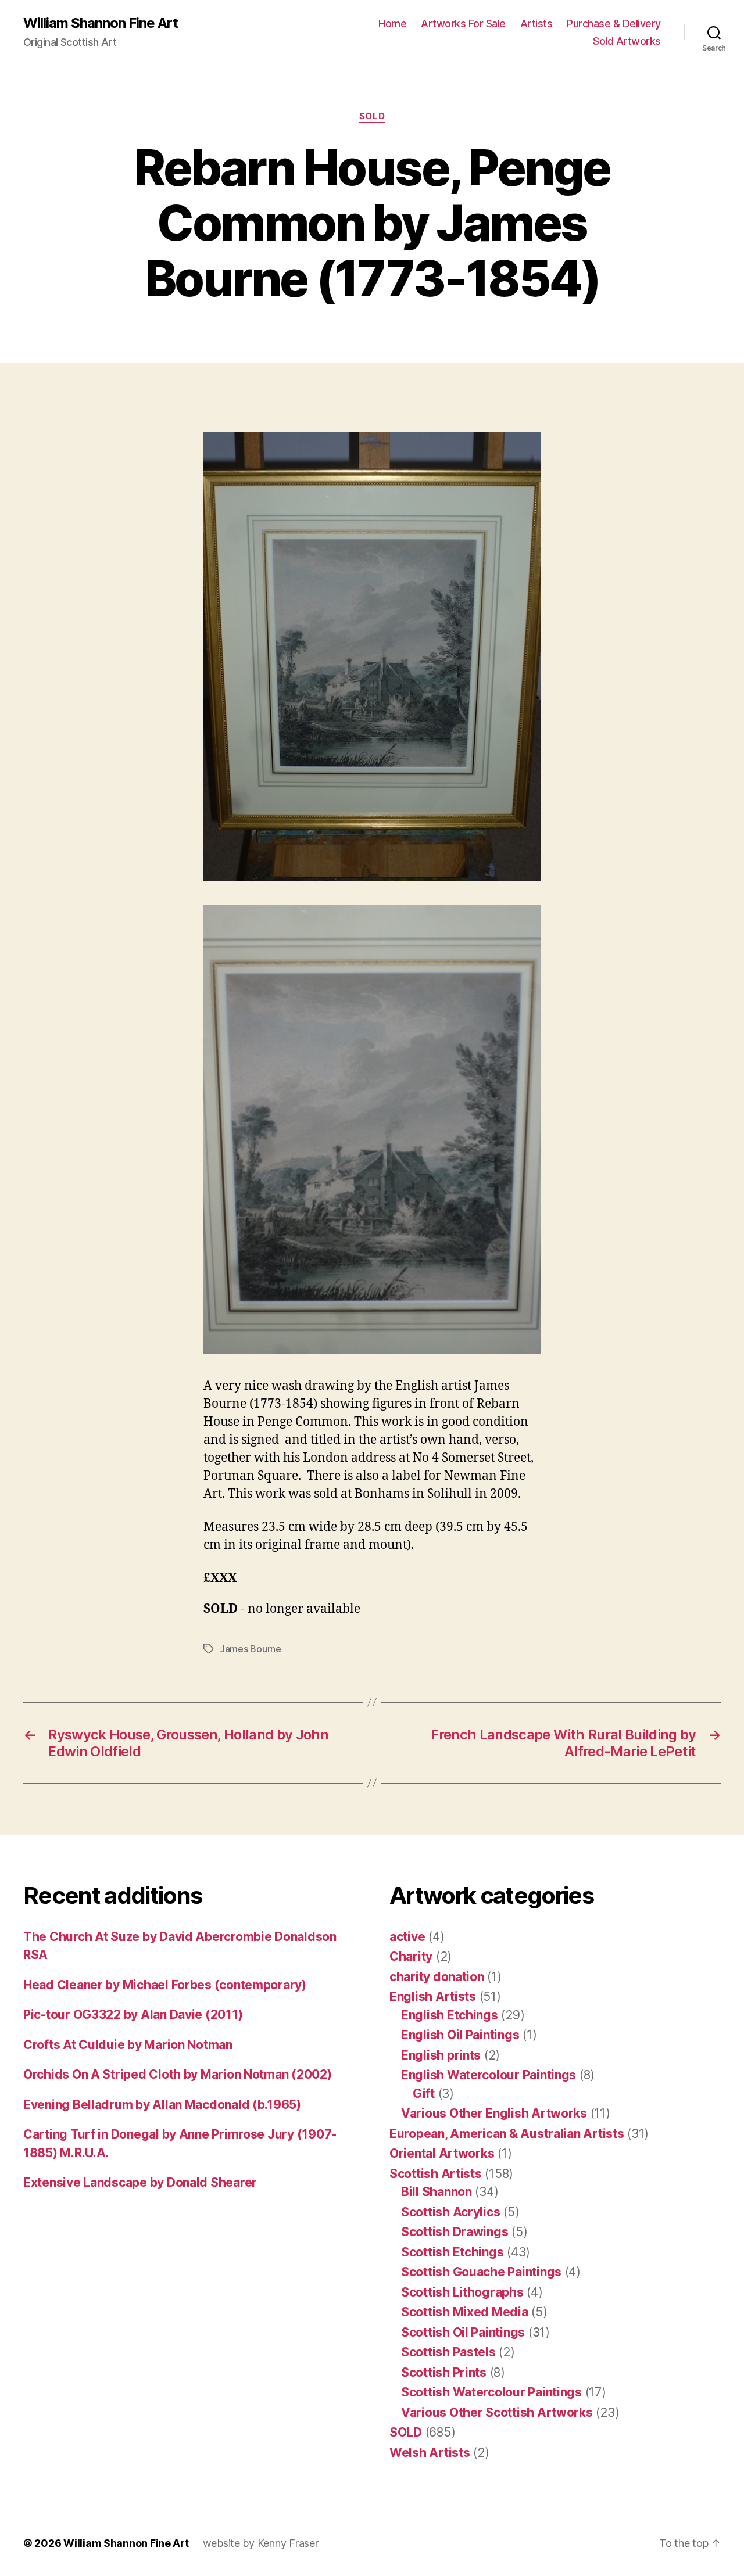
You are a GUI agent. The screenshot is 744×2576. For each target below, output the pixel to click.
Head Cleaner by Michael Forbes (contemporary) (165, 1985)
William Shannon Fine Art (101, 23)
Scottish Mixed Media (465, 2312)
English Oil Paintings (460, 2035)
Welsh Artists (430, 2453)
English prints (441, 2055)
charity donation (437, 1977)
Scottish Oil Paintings (463, 2332)
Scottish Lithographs (462, 2292)
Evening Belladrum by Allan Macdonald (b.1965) (162, 2105)
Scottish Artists (436, 2174)
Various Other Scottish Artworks (497, 2412)
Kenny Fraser (288, 2543)
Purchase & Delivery (614, 24)
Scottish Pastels (448, 2352)
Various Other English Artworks (494, 2113)
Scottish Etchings (452, 2252)
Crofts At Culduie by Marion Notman (128, 2045)
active (407, 1937)
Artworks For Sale (463, 24)
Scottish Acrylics (450, 2212)
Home (392, 24)
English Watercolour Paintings (489, 2075)
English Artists (433, 1996)
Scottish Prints (444, 2372)
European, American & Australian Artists (507, 2134)
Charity (411, 1956)
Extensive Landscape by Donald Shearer (140, 2182)
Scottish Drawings (455, 2232)
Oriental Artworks (442, 2153)
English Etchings (450, 2015)
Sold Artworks (627, 41)
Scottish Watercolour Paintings (491, 2392)
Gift (424, 2094)
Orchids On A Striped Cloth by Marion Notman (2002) (178, 2074)
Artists (536, 24)
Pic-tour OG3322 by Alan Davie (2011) (133, 2014)
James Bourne (251, 1649)
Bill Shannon (437, 2192)
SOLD (372, 116)
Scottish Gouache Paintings (481, 2272)
